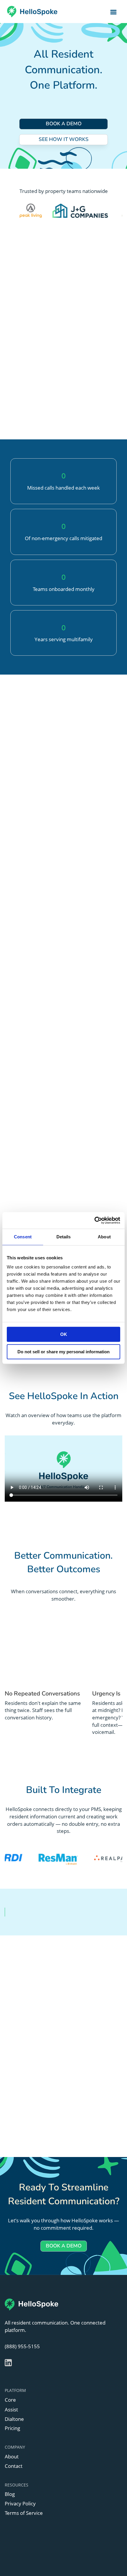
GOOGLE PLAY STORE (49, 2128)
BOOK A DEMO (64, 124)
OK (64, 1334)
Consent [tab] (23, 1237)
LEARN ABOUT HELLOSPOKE (63, 410)
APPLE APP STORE (49, 2109)
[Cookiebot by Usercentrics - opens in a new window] (94, 1220)
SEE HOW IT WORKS (64, 139)
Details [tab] (64, 1237)
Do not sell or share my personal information (63, 1352)
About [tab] (104, 1237)
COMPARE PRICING (64, 763)
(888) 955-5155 (22, 2346)
